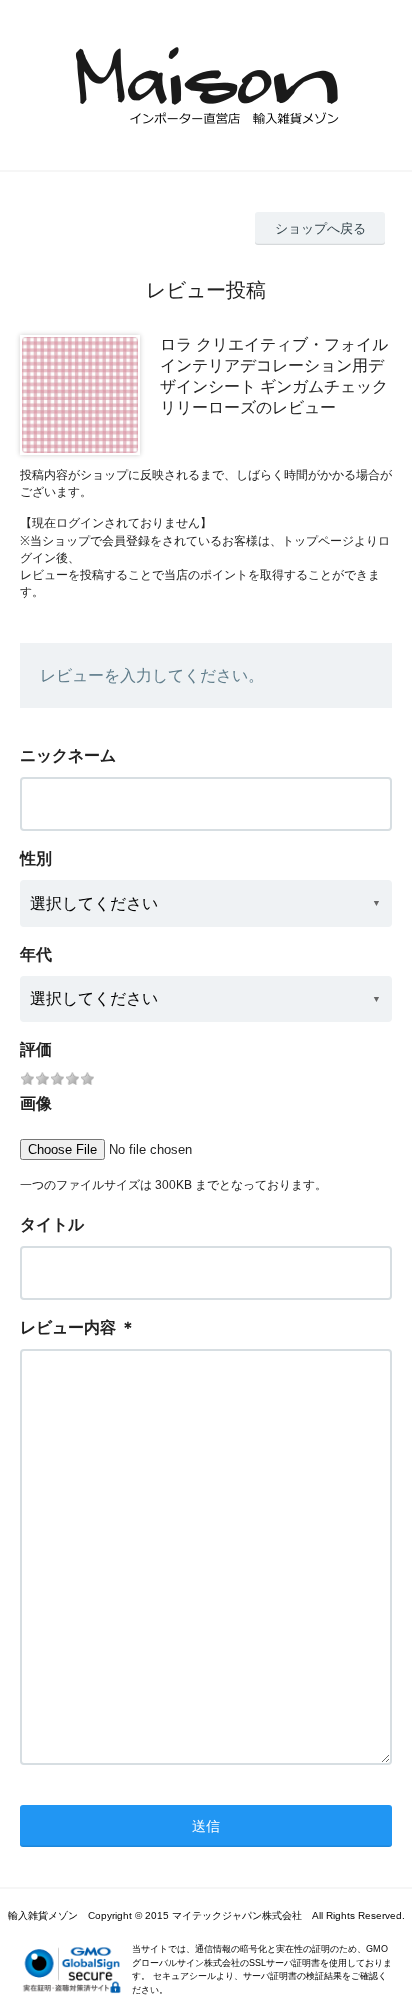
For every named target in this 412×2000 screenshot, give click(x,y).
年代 (36, 954)
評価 (36, 1049)
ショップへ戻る (320, 228)
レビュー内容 (68, 1327)
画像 (36, 1103)
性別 (36, 858)
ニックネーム (68, 755)
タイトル (52, 1224)
